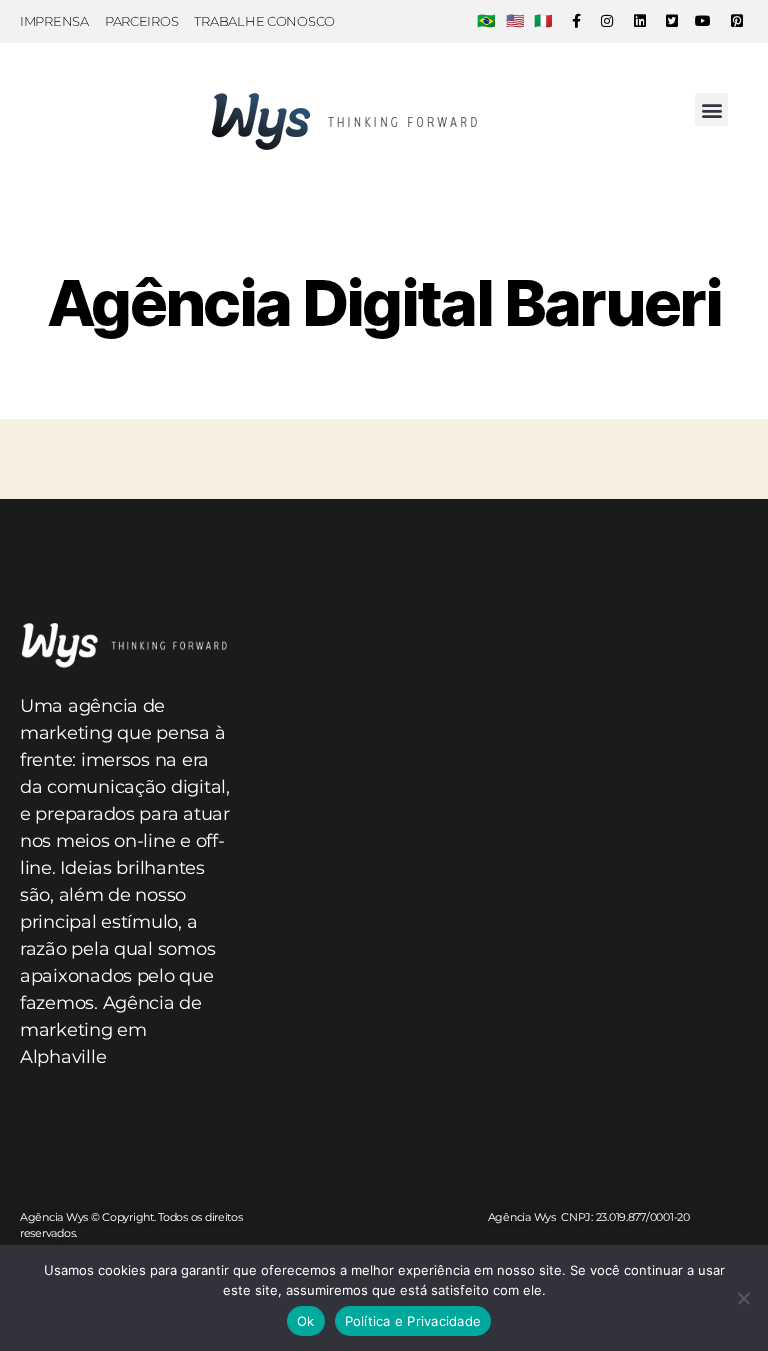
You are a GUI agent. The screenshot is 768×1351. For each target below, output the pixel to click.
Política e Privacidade (413, 1321)
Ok (306, 1321)
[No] (743, 1298)
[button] (711, 109)
